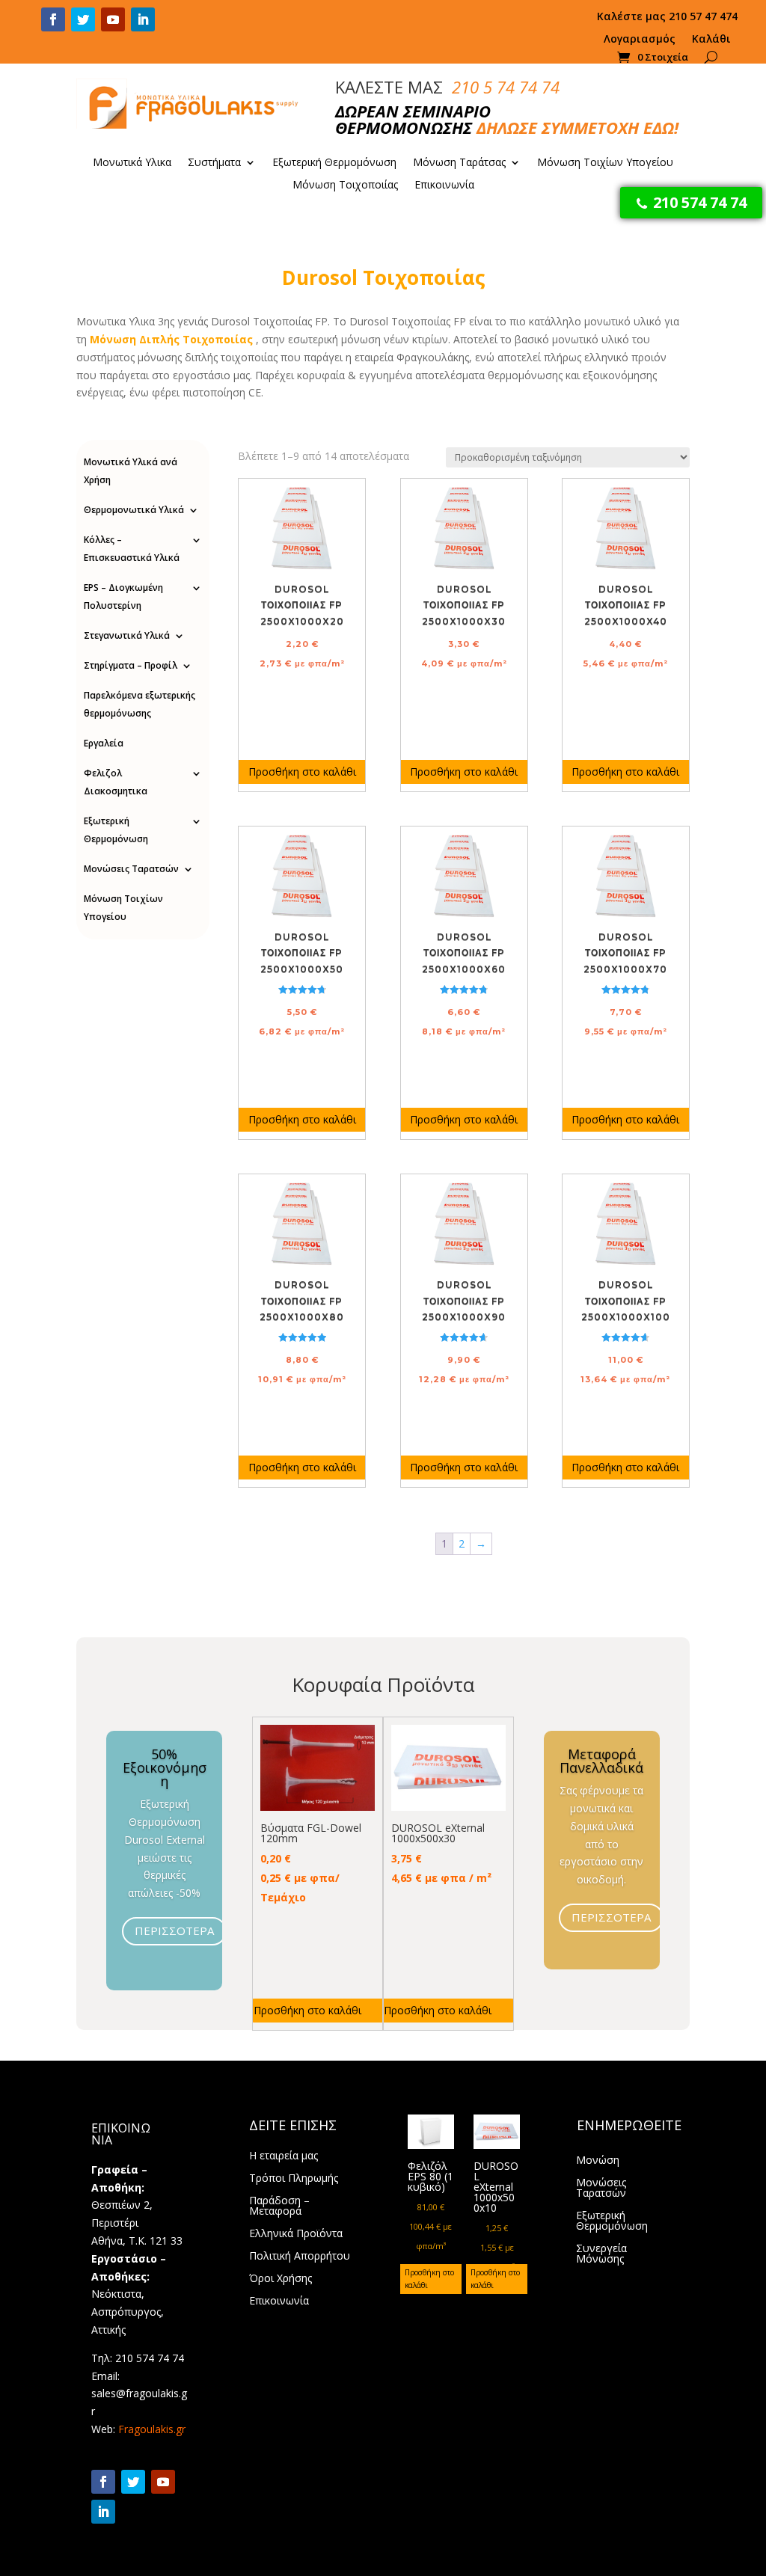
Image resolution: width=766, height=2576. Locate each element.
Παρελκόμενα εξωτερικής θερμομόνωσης (140, 704)
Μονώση (598, 2161)
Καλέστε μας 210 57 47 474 (667, 17)
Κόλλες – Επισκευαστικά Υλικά (132, 549)
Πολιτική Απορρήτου (300, 2257)
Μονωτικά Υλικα (132, 163)
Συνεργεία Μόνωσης (601, 2254)
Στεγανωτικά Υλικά (127, 635)
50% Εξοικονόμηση (165, 1767)
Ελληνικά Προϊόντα (296, 2234)
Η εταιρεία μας (284, 2156)
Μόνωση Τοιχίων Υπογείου (605, 163)
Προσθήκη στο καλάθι (302, 772)
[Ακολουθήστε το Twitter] (83, 19)
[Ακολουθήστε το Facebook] (53, 19)
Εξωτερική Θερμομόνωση (334, 163)
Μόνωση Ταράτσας (459, 163)
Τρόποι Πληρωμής (294, 2179)
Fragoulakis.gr (152, 2429)
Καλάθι (711, 40)
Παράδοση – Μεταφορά (279, 2207)
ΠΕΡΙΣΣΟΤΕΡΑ (174, 1931)
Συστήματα (214, 163)
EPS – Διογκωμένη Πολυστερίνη (123, 597)
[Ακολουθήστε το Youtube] (113, 19)
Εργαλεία (104, 743)
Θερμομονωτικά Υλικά (134, 510)
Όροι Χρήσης (281, 2279)
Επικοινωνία (444, 185)
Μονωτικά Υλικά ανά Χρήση (131, 471)
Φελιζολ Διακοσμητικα (116, 782)
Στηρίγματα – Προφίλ (131, 665)
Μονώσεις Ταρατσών (131, 869)
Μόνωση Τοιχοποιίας (345, 185)
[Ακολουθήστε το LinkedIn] (143, 19)
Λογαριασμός (640, 40)
